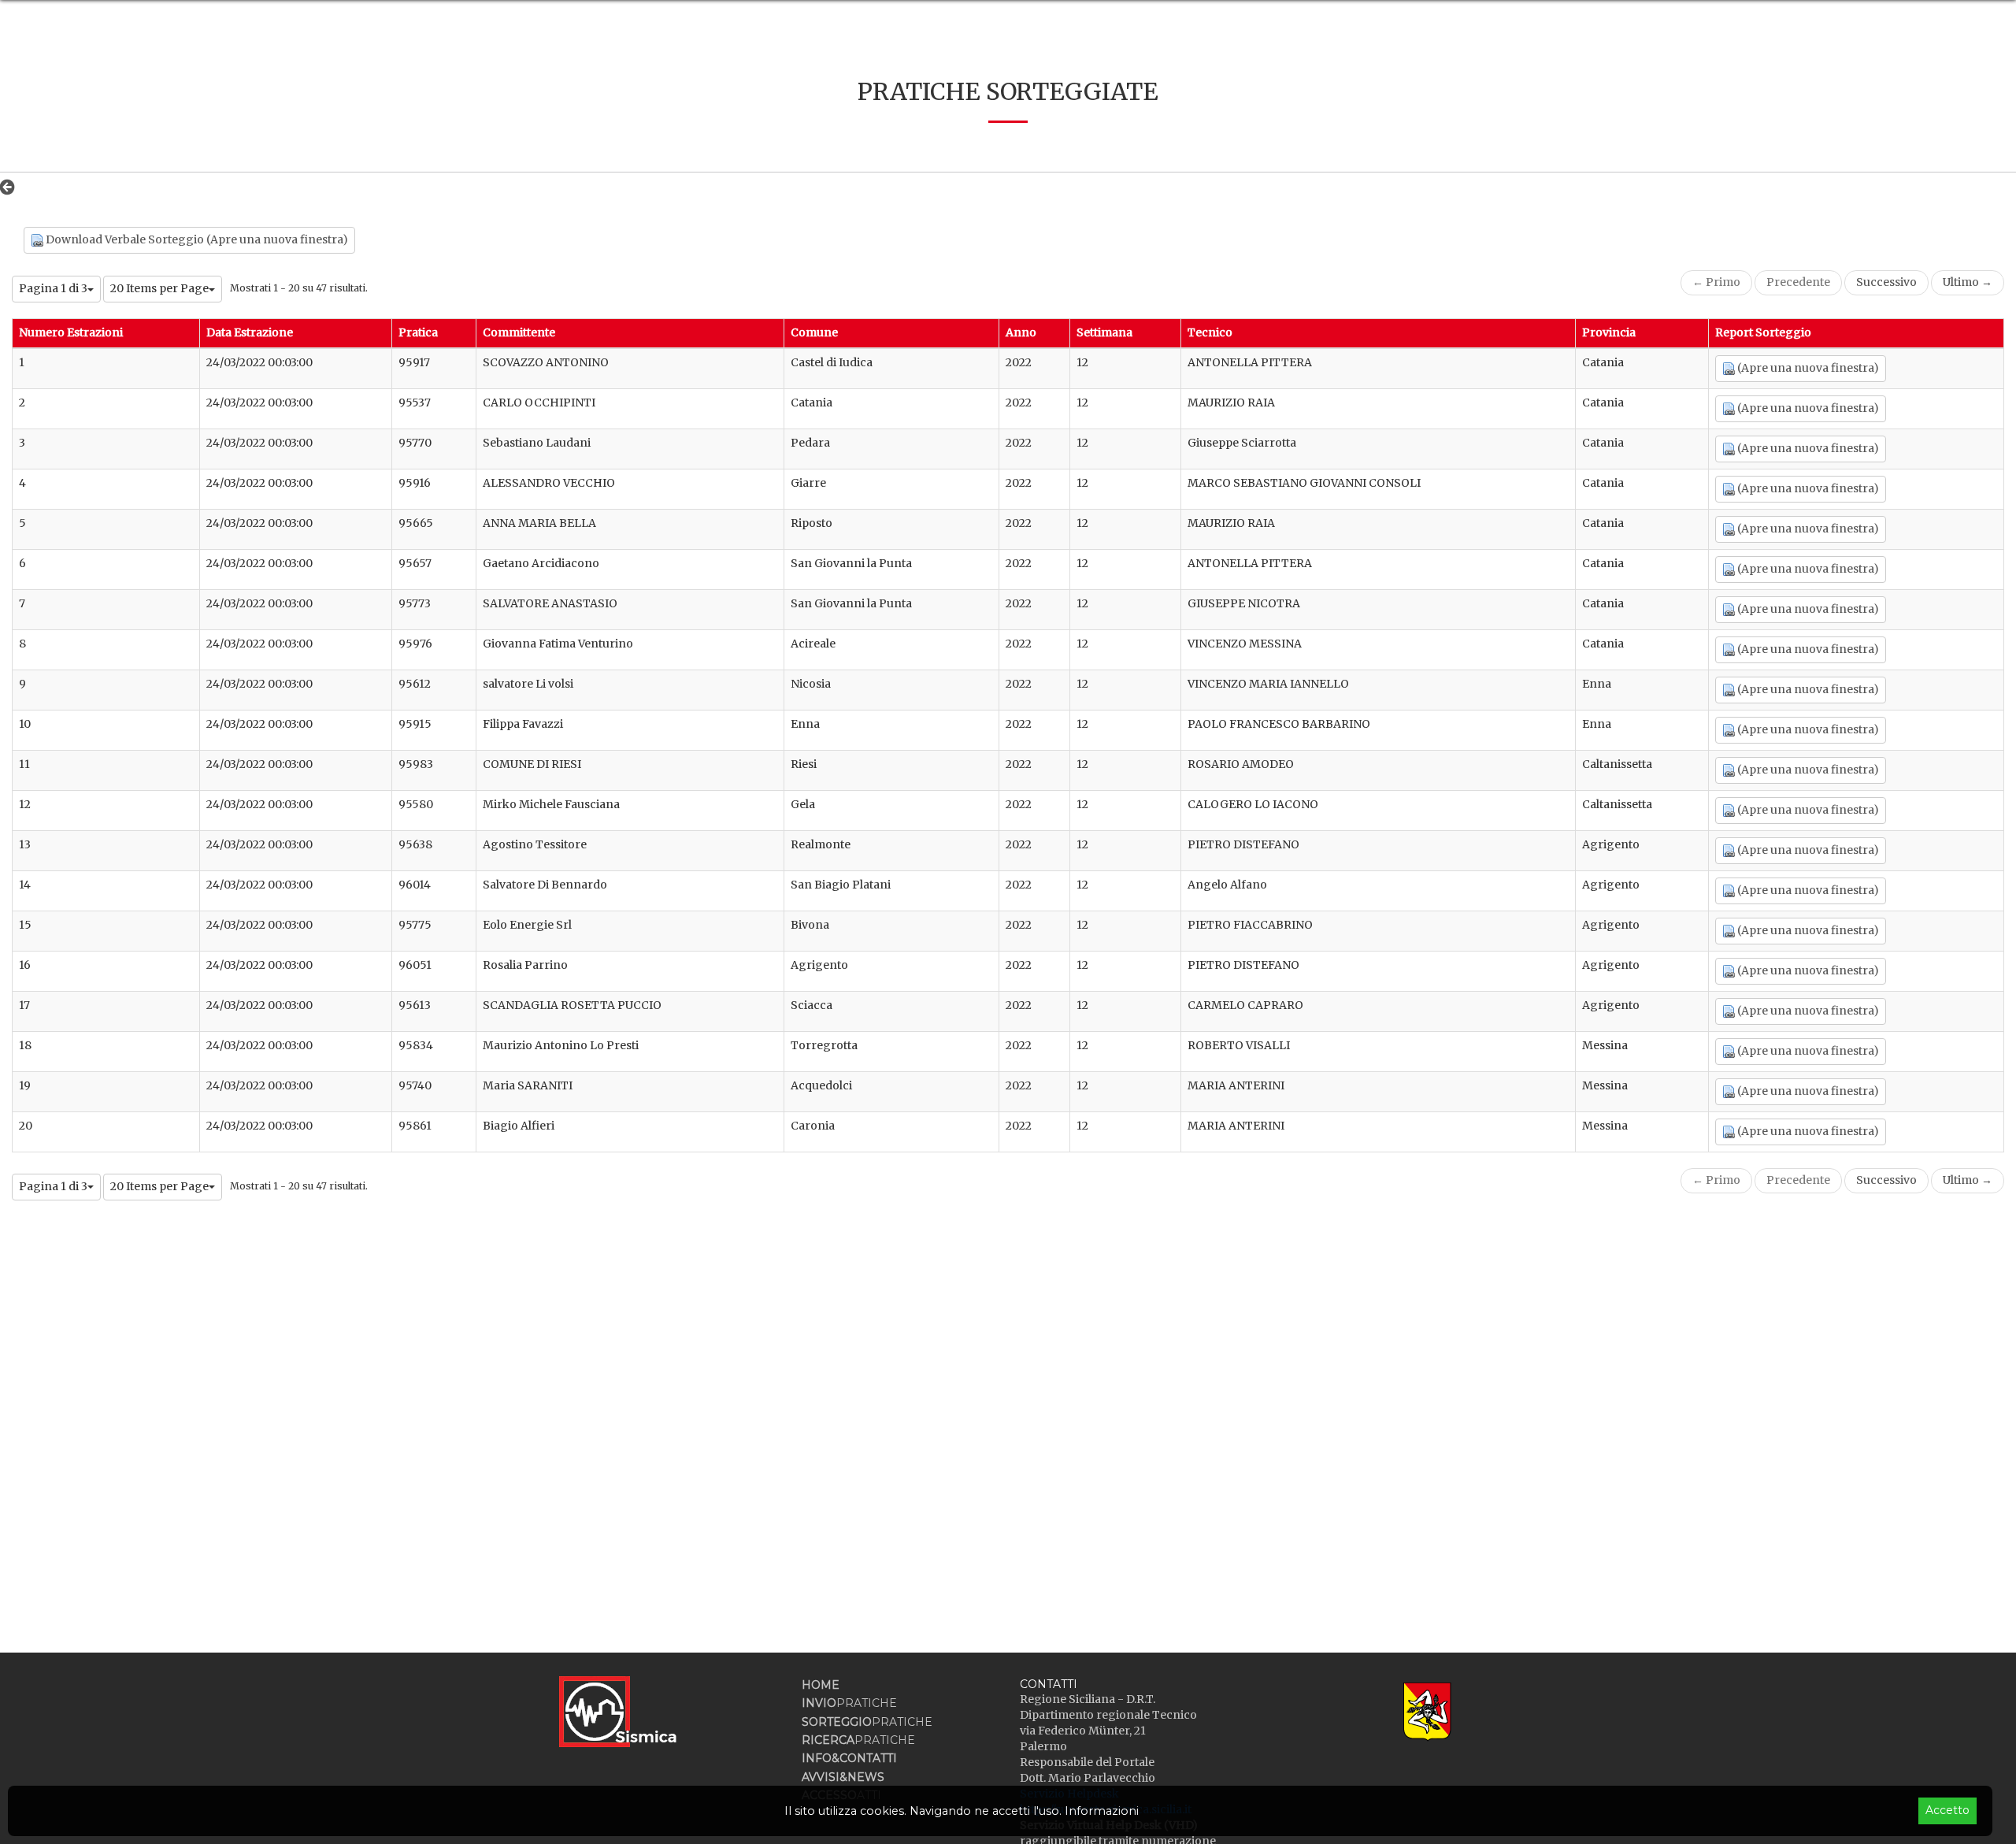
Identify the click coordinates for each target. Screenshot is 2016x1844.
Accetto (1947, 1810)
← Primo (1716, 282)
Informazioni (1102, 1811)
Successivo (1886, 282)
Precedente (1798, 282)
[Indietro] (11, 187)
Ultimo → (1968, 282)
